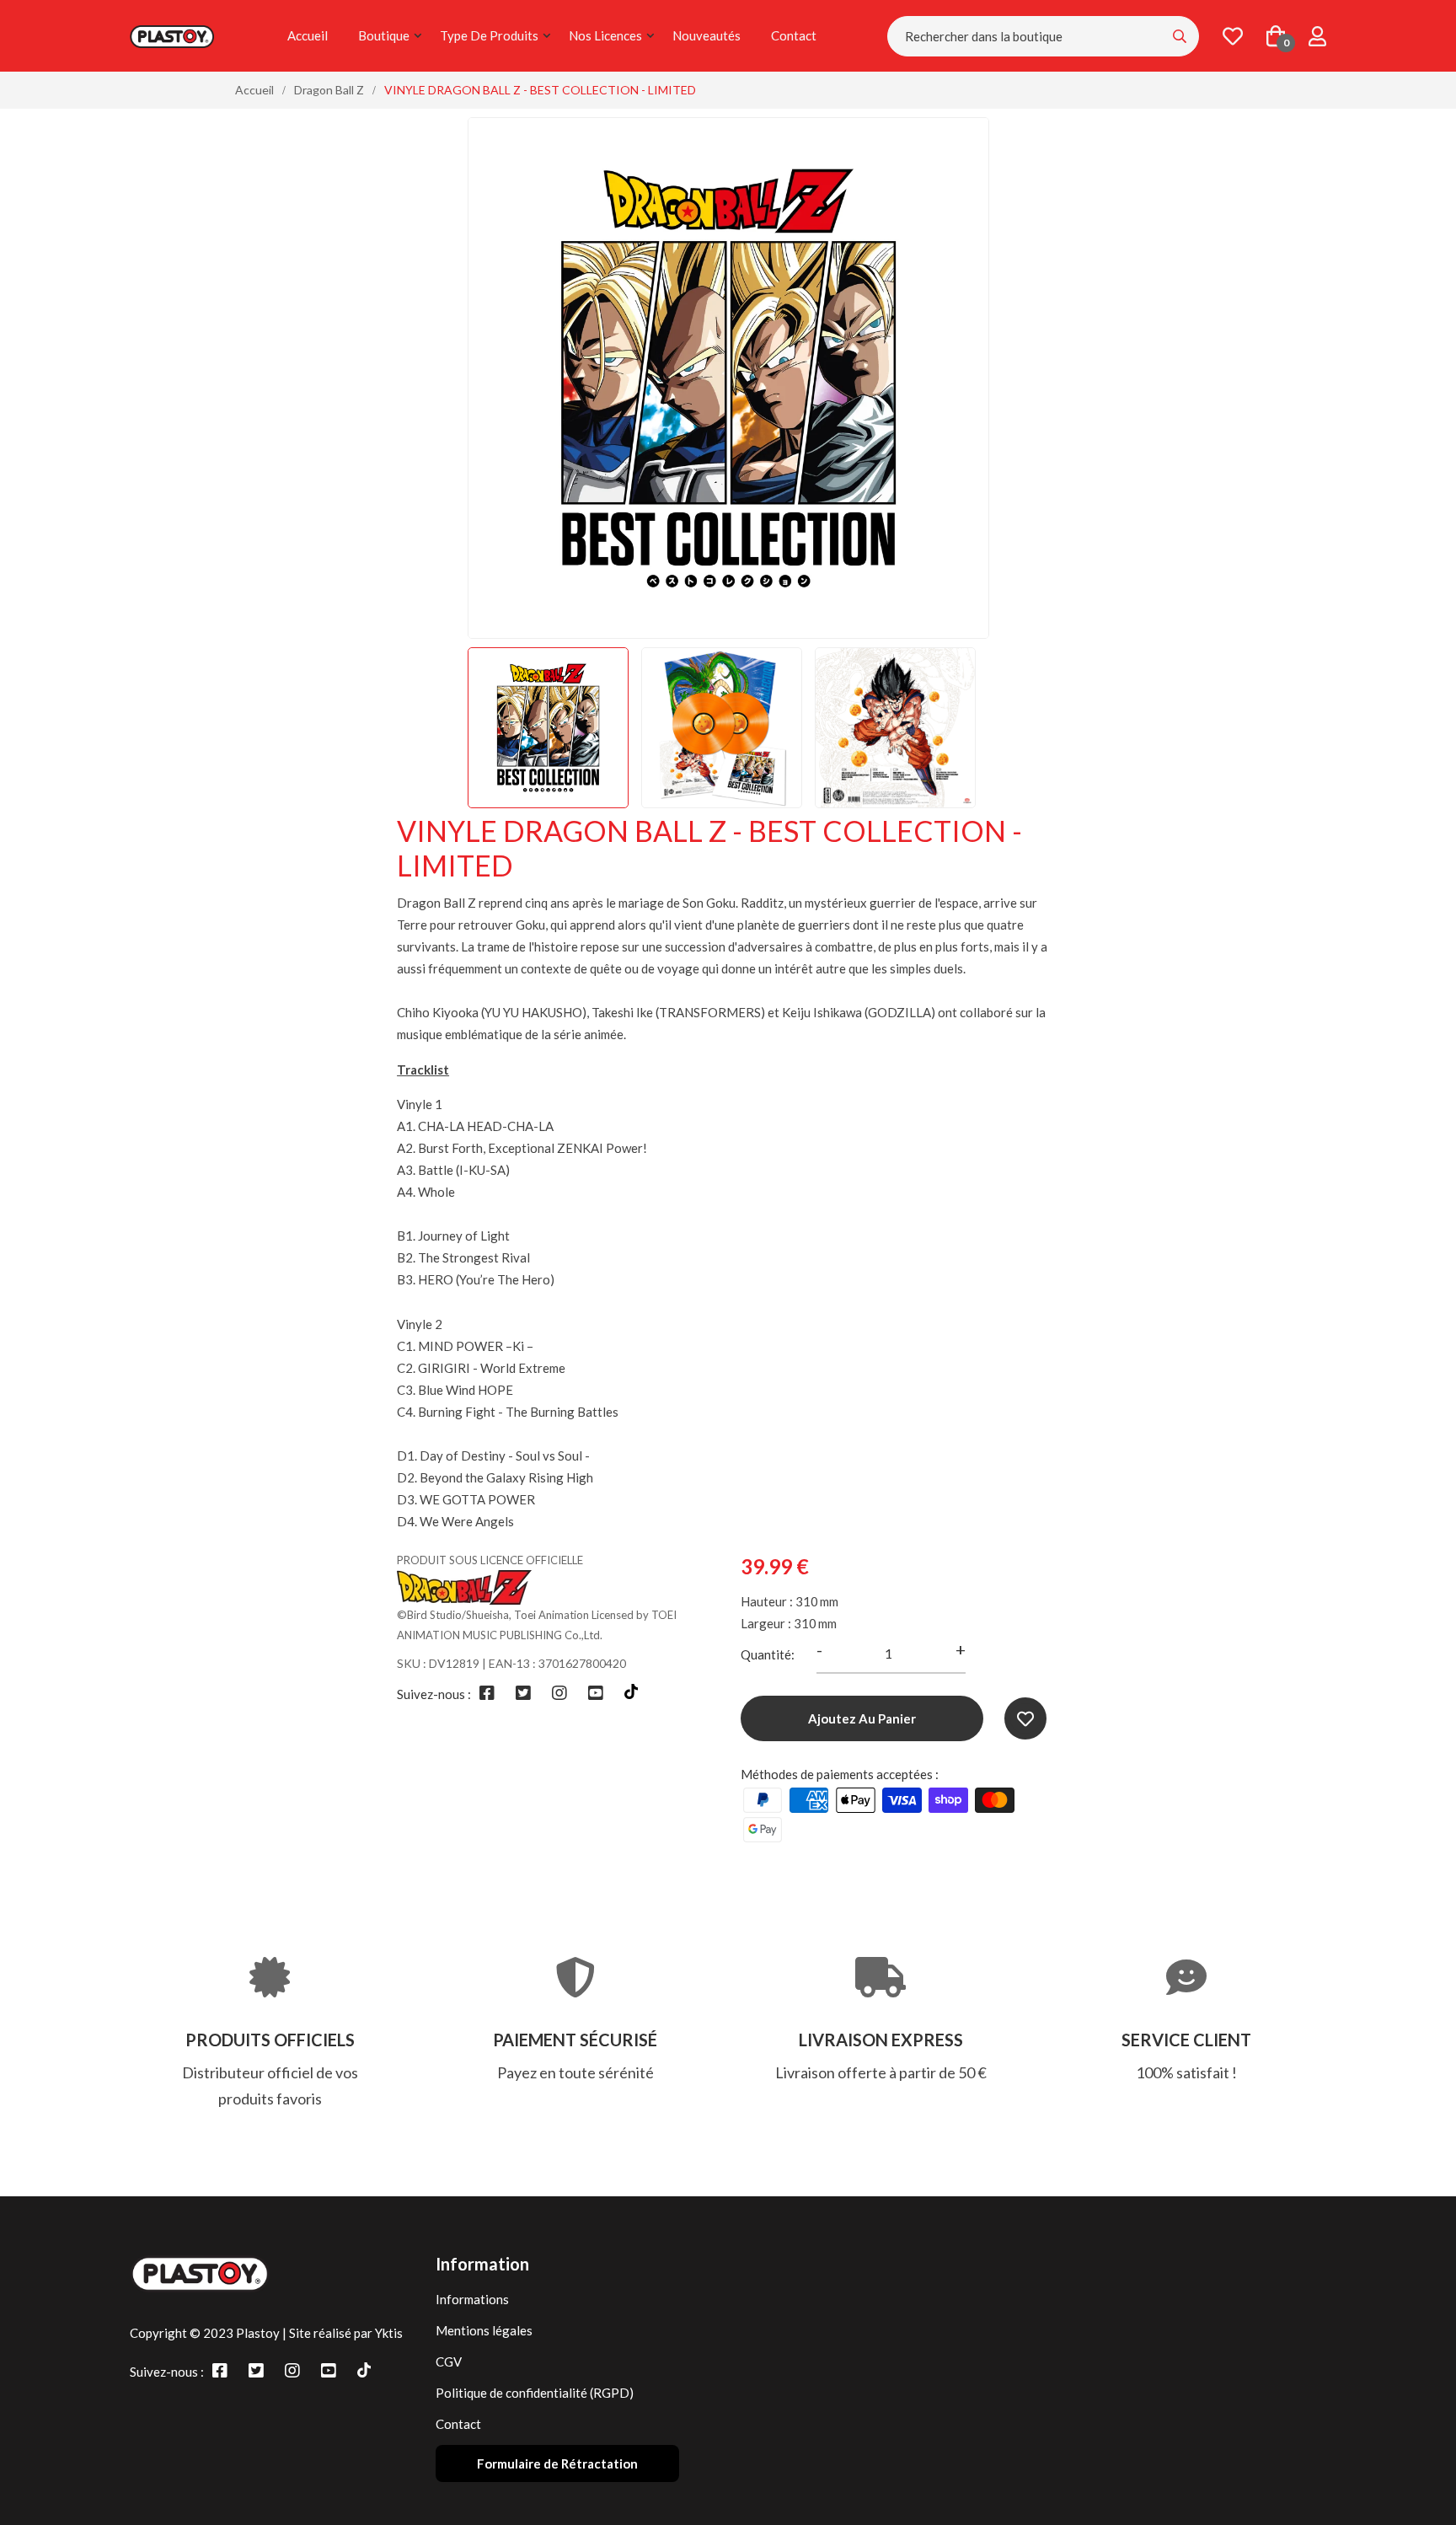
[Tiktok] (631, 1692)
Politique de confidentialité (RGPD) (535, 2393)
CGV (449, 2361)
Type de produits (489, 35)
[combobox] (1043, 36)
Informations (472, 2299)
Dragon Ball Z (329, 90)
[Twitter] (523, 1692)
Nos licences (605, 35)
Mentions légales (484, 2330)
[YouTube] (596, 1692)
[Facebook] (487, 1692)
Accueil (308, 35)
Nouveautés (707, 35)
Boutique (384, 35)
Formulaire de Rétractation (557, 2463)
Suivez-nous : (434, 1694)
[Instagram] (559, 1692)
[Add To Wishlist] (1025, 1718)
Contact (794, 35)
